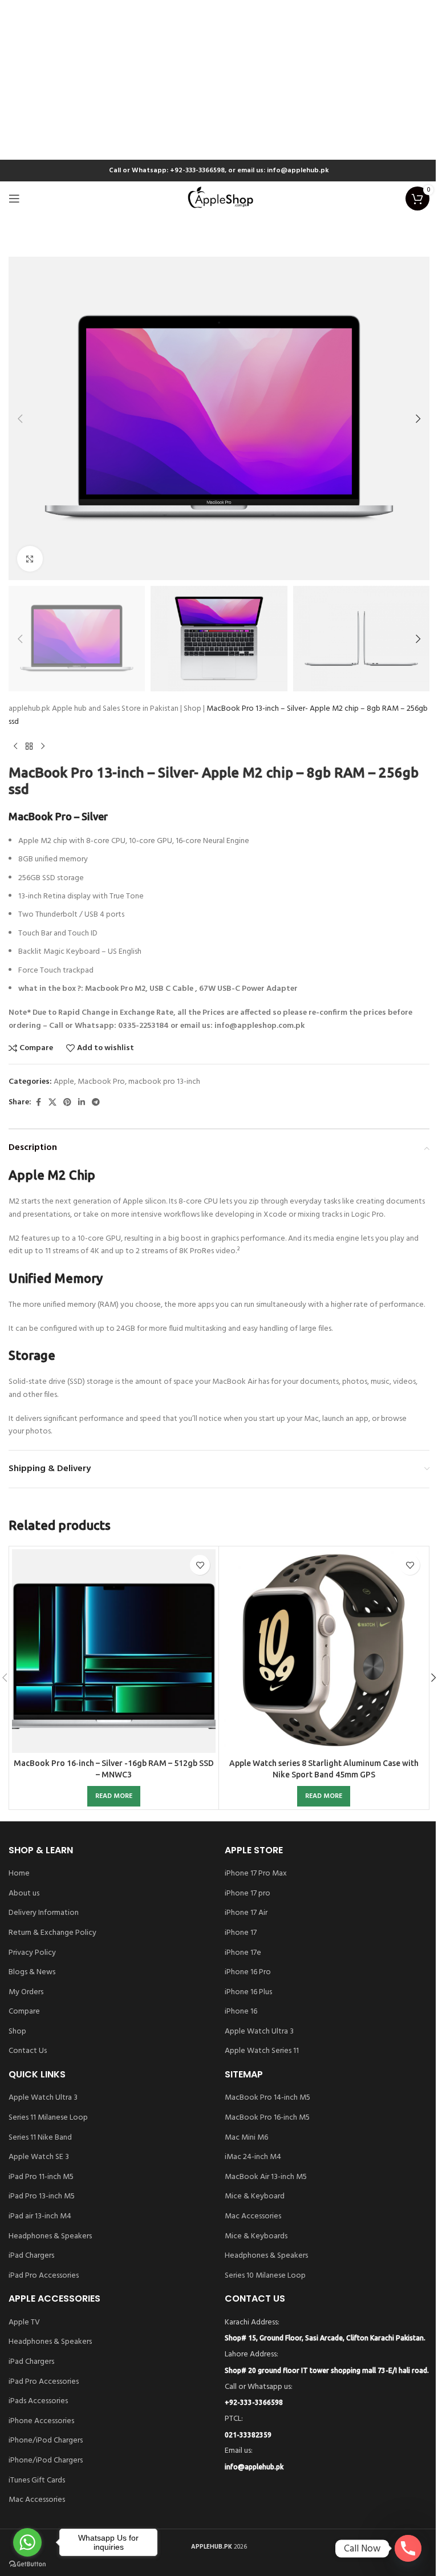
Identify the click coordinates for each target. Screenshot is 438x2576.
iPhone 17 (241, 1933)
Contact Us (28, 2051)
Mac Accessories (253, 2217)
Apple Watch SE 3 (39, 2157)
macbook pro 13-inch (164, 1082)
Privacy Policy (32, 1953)
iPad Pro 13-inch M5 (42, 2197)
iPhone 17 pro (248, 1894)
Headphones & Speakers (50, 2237)
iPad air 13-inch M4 (40, 2217)
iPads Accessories (38, 2401)
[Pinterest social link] (67, 1103)
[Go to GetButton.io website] (27, 2564)
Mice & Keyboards (256, 2237)
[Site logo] (219, 199)
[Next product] (43, 747)
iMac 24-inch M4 (253, 2157)
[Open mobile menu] (14, 199)
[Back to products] (29, 747)
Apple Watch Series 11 (262, 2051)
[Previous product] (15, 747)
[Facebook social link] (38, 1103)
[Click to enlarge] (30, 559)
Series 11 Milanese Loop (48, 2118)
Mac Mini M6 (246, 2138)
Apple (64, 1082)
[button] (20, 419)
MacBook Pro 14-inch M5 (267, 2098)
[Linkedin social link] (82, 1103)
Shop (192, 709)
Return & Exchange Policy (52, 1933)
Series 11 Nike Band (40, 2138)
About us (24, 1894)
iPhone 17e (243, 1953)
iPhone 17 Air (246, 1913)
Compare (24, 2012)
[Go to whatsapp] (27, 2542)
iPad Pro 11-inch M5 (41, 2177)
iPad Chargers (31, 2256)
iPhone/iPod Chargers (46, 2441)
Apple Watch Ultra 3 (259, 2032)
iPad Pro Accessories (44, 2276)
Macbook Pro (101, 1082)
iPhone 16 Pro (248, 1972)
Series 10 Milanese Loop (265, 2276)
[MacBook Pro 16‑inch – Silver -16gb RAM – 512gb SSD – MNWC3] (114, 1651)
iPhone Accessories (41, 2421)
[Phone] (408, 2548)
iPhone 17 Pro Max (256, 1874)
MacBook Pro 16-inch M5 (267, 2118)
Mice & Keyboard (255, 2197)
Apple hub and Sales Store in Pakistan (115, 709)
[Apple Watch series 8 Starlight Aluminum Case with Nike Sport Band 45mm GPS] (324, 1651)
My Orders (26, 1992)
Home (19, 1874)
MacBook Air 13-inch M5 (266, 2177)
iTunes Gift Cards (37, 2481)
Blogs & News (32, 1972)
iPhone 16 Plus (248, 1992)
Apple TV (24, 2323)
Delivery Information (44, 1913)
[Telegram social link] (96, 1103)
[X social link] (52, 1103)
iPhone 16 (241, 2012)
